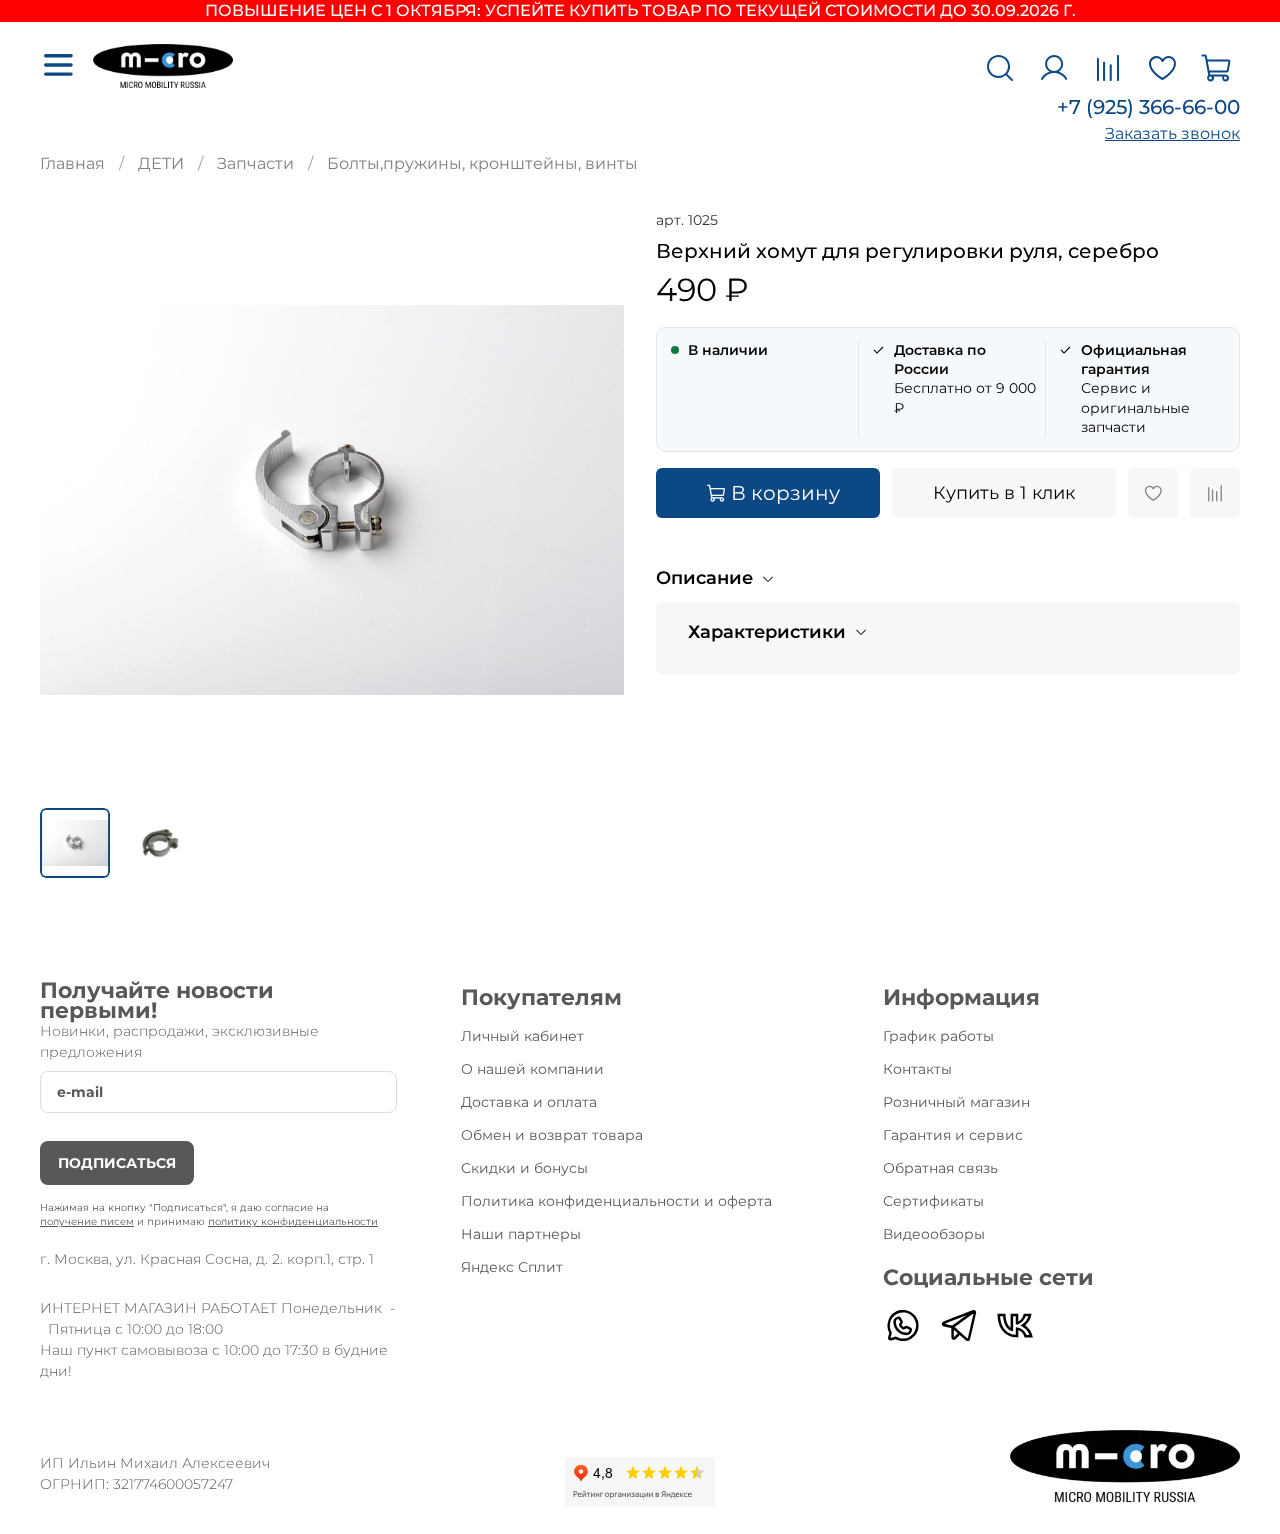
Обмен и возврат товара (552, 1135)
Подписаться (117, 1163)
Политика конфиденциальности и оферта (616, 1201)
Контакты (917, 1069)
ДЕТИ (161, 163)
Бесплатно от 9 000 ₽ (965, 379)
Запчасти (255, 163)
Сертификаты (933, 1201)
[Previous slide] (72, 500)
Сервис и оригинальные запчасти (1135, 389)
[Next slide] (592, 500)
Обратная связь (940, 1168)
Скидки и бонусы (524, 1168)
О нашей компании (532, 1069)
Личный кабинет (522, 1036)
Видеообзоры (934, 1234)
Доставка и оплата (529, 1102)
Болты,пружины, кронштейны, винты (482, 163)
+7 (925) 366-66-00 (1148, 107)
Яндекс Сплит (512, 1267)
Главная (72, 163)
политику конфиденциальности (293, 1221)
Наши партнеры (521, 1234)
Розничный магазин (956, 1102)
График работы (938, 1036)
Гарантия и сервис (953, 1135)
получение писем (87, 1221)
